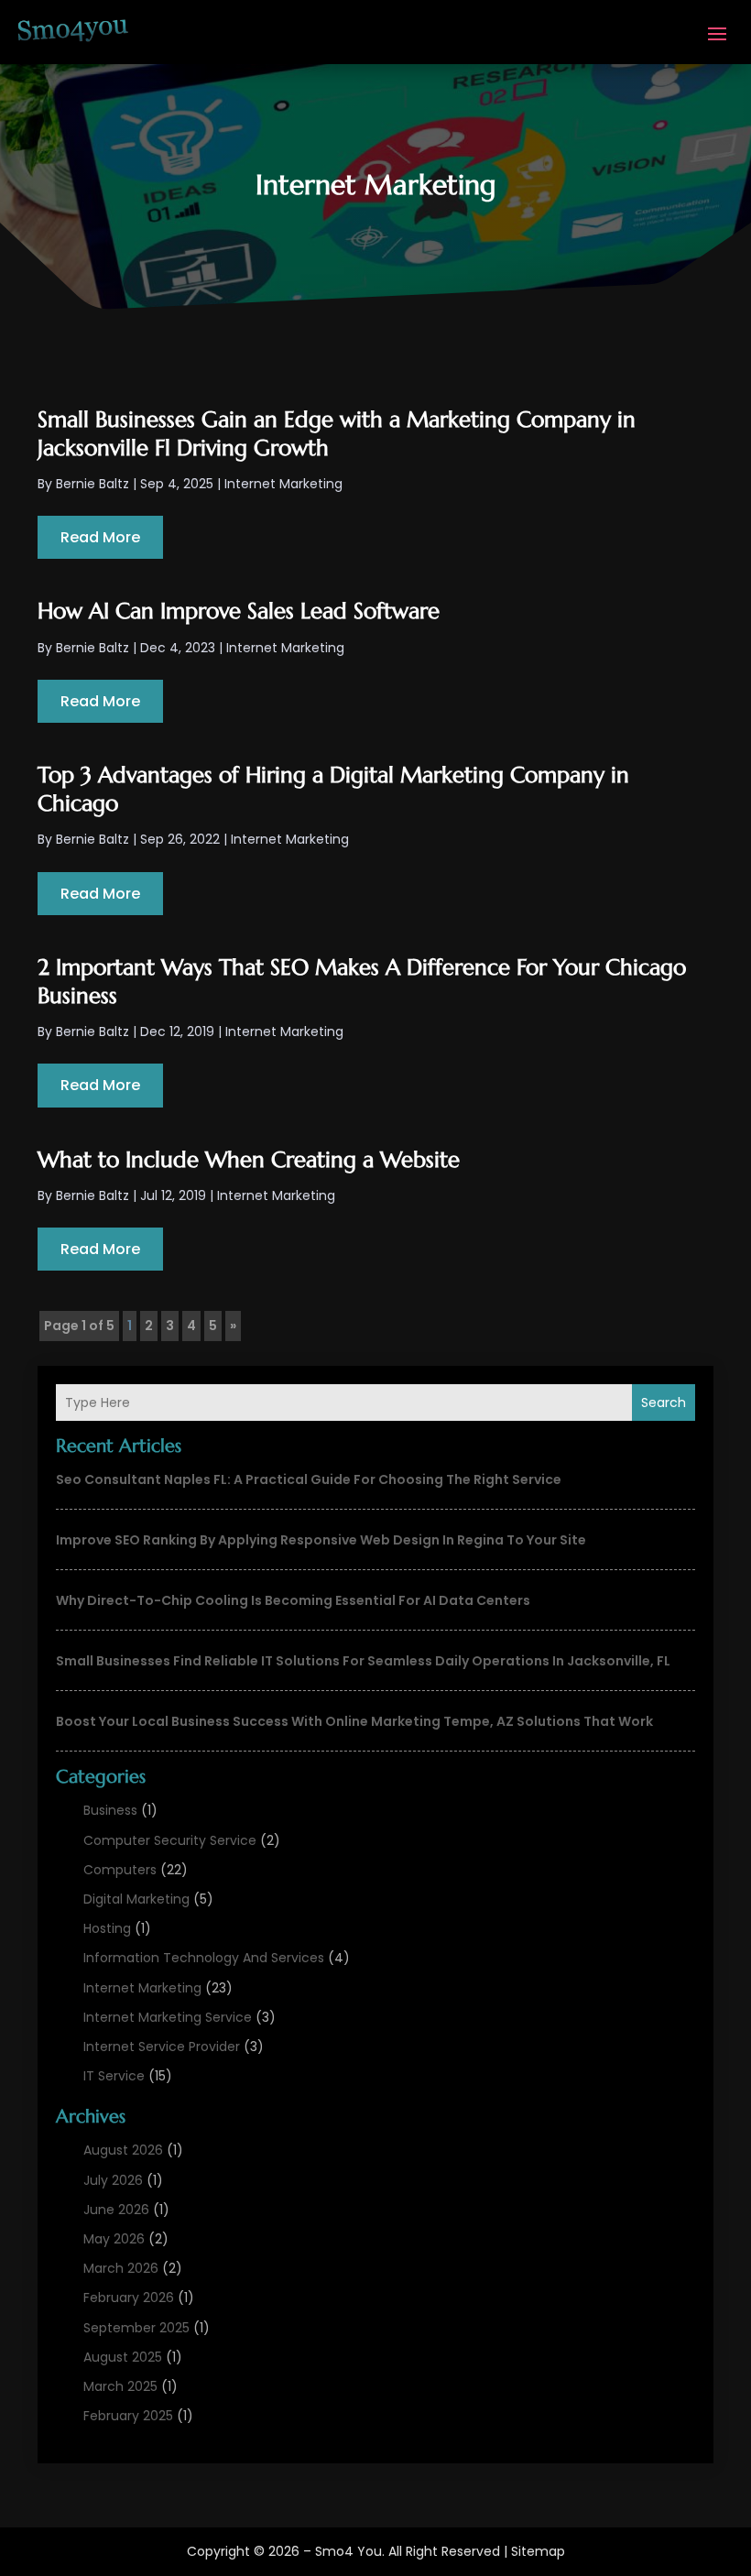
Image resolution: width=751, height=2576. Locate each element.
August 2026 (123, 2150)
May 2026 (114, 2239)
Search (664, 1403)
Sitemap (538, 2551)
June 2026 (116, 2210)
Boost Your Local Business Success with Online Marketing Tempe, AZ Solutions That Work (354, 1721)
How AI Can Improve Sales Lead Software (239, 611)
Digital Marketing (136, 1899)
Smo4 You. (350, 2551)
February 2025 (128, 2416)
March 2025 (120, 2386)
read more (100, 537)
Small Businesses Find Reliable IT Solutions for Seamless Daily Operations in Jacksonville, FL (363, 1661)
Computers (120, 1870)
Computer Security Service (170, 1840)
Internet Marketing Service (168, 2017)
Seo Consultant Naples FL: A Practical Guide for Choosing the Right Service (309, 1479)
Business (110, 1810)
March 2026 (121, 2268)
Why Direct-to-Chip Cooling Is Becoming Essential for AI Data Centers (293, 1600)
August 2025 (123, 2357)
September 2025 (136, 2328)
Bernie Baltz (93, 484)
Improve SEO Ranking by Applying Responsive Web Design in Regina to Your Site (321, 1540)
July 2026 (113, 2180)
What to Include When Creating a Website (249, 1160)
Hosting (107, 1928)
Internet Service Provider (162, 2047)
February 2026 (129, 2298)
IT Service (114, 2076)
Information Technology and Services (204, 1958)
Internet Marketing (142, 1988)
